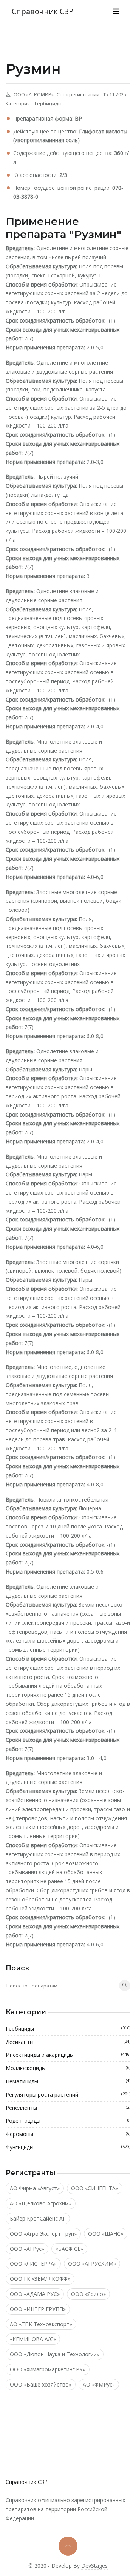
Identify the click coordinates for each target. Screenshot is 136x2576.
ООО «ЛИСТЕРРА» (33, 2264)
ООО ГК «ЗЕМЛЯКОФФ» (40, 2279)
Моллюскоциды (68, 2068)
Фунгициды (68, 2147)
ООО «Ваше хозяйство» (41, 2384)
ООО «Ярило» (88, 2294)
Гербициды (48, 104)
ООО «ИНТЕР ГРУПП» (38, 2309)
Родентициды (68, 2121)
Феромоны (68, 2134)
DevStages (94, 2566)
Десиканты (68, 2042)
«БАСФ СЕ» (69, 2249)
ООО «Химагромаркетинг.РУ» (48, 2369)
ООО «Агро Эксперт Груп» (43, 2234)
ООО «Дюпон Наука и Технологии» (55, 2354)
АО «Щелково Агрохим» (41, 2203)
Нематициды (68, 2081)
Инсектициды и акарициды (68, 2055)
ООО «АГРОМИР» (34, 95)
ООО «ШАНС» (106, 2234)
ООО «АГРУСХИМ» (92, 2264)
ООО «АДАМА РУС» (35, 2294)
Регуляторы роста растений (68, 2094)
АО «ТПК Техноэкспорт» (41, 2324)
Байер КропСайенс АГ (38, 2218)
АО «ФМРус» (99, 2384)
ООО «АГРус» (27, 2249)
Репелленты (68, 2108)
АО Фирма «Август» (35, 2188)
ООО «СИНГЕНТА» (95, 2188)
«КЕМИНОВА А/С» (33, 2339)
